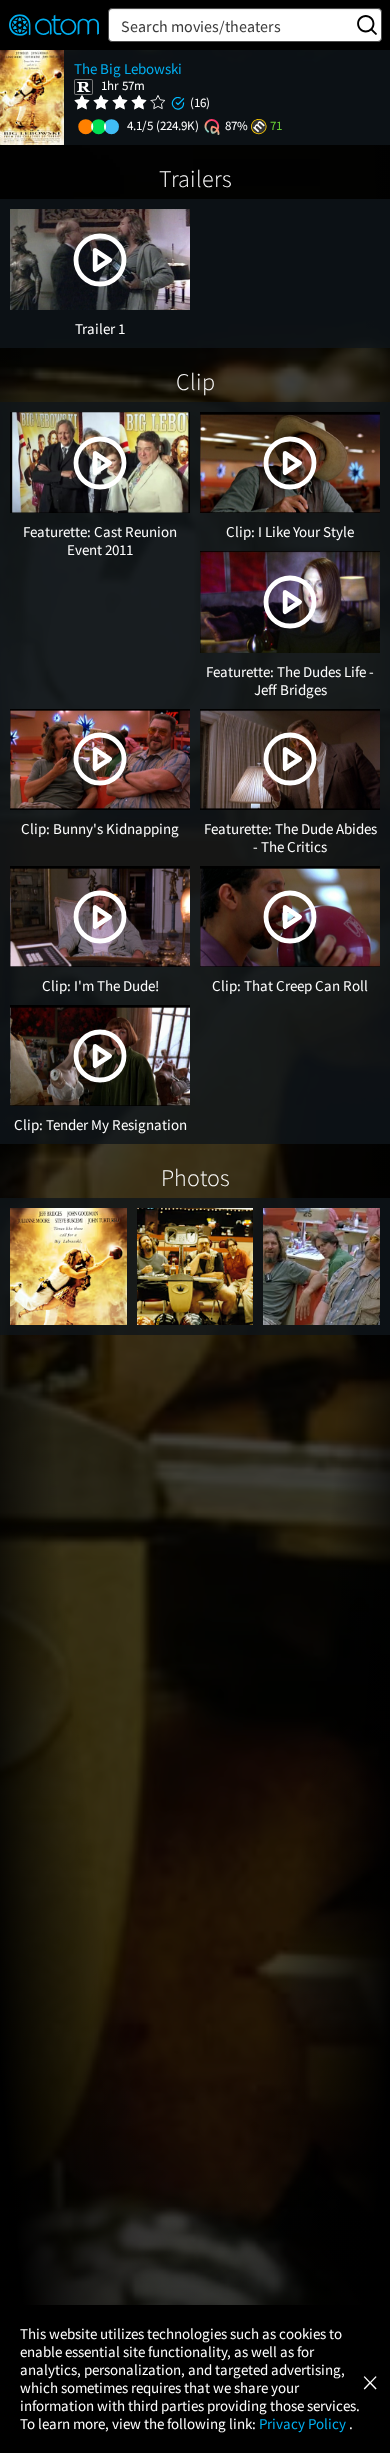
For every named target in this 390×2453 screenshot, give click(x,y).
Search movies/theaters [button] (201, 26)
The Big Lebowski (128, 68)
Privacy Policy (304, 2423)
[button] (100, 260)
